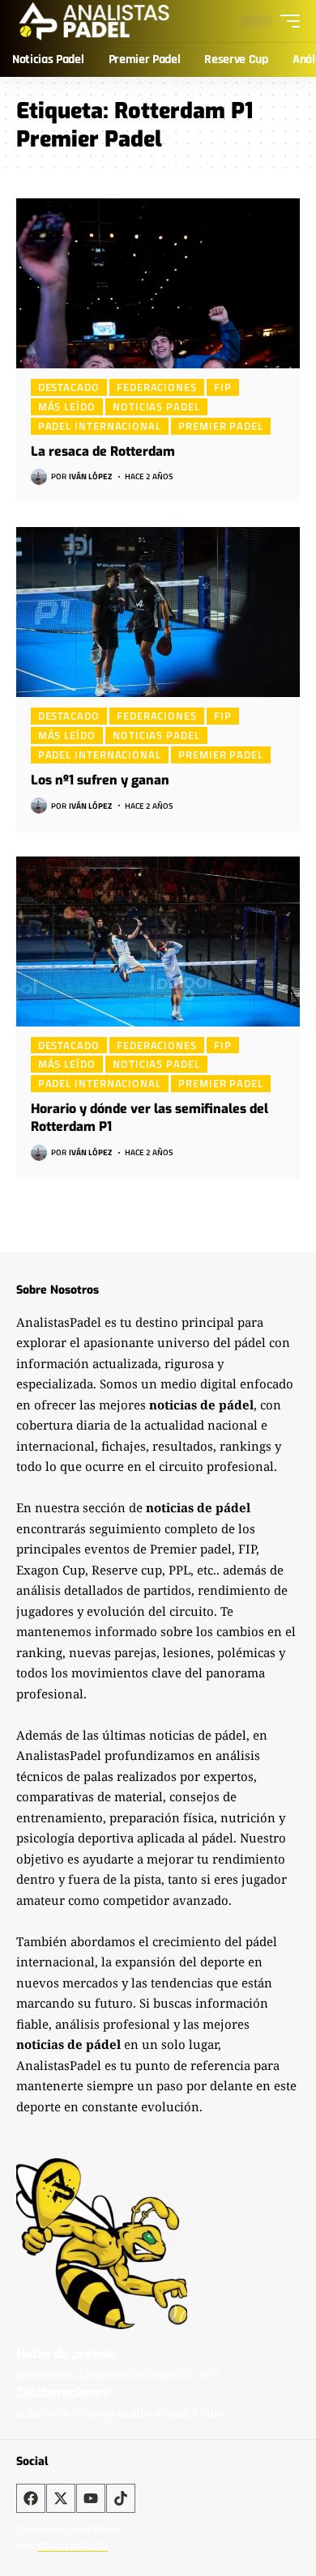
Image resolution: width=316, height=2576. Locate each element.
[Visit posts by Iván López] (39, 477)
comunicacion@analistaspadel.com (118, 2374)
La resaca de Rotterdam (103, 451)
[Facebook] (31, 2498)
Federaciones (157, 387)
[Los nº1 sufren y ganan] (158, 612)
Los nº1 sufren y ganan (100, 780)
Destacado (69, 387)
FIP (223, 387)
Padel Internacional (100, 426)
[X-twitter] (61, 2498)
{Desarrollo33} (73, 2546)
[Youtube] (91, 2498)
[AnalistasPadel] (94, 21)
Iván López (90, 476)
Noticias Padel (156, 406)
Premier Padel (221, 426)
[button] (286, 21)
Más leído (67, 406)
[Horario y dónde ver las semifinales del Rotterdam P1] (158, 942)
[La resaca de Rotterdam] (158, 283)
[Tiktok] (121, 2498)
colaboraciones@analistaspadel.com (121, 2412)
